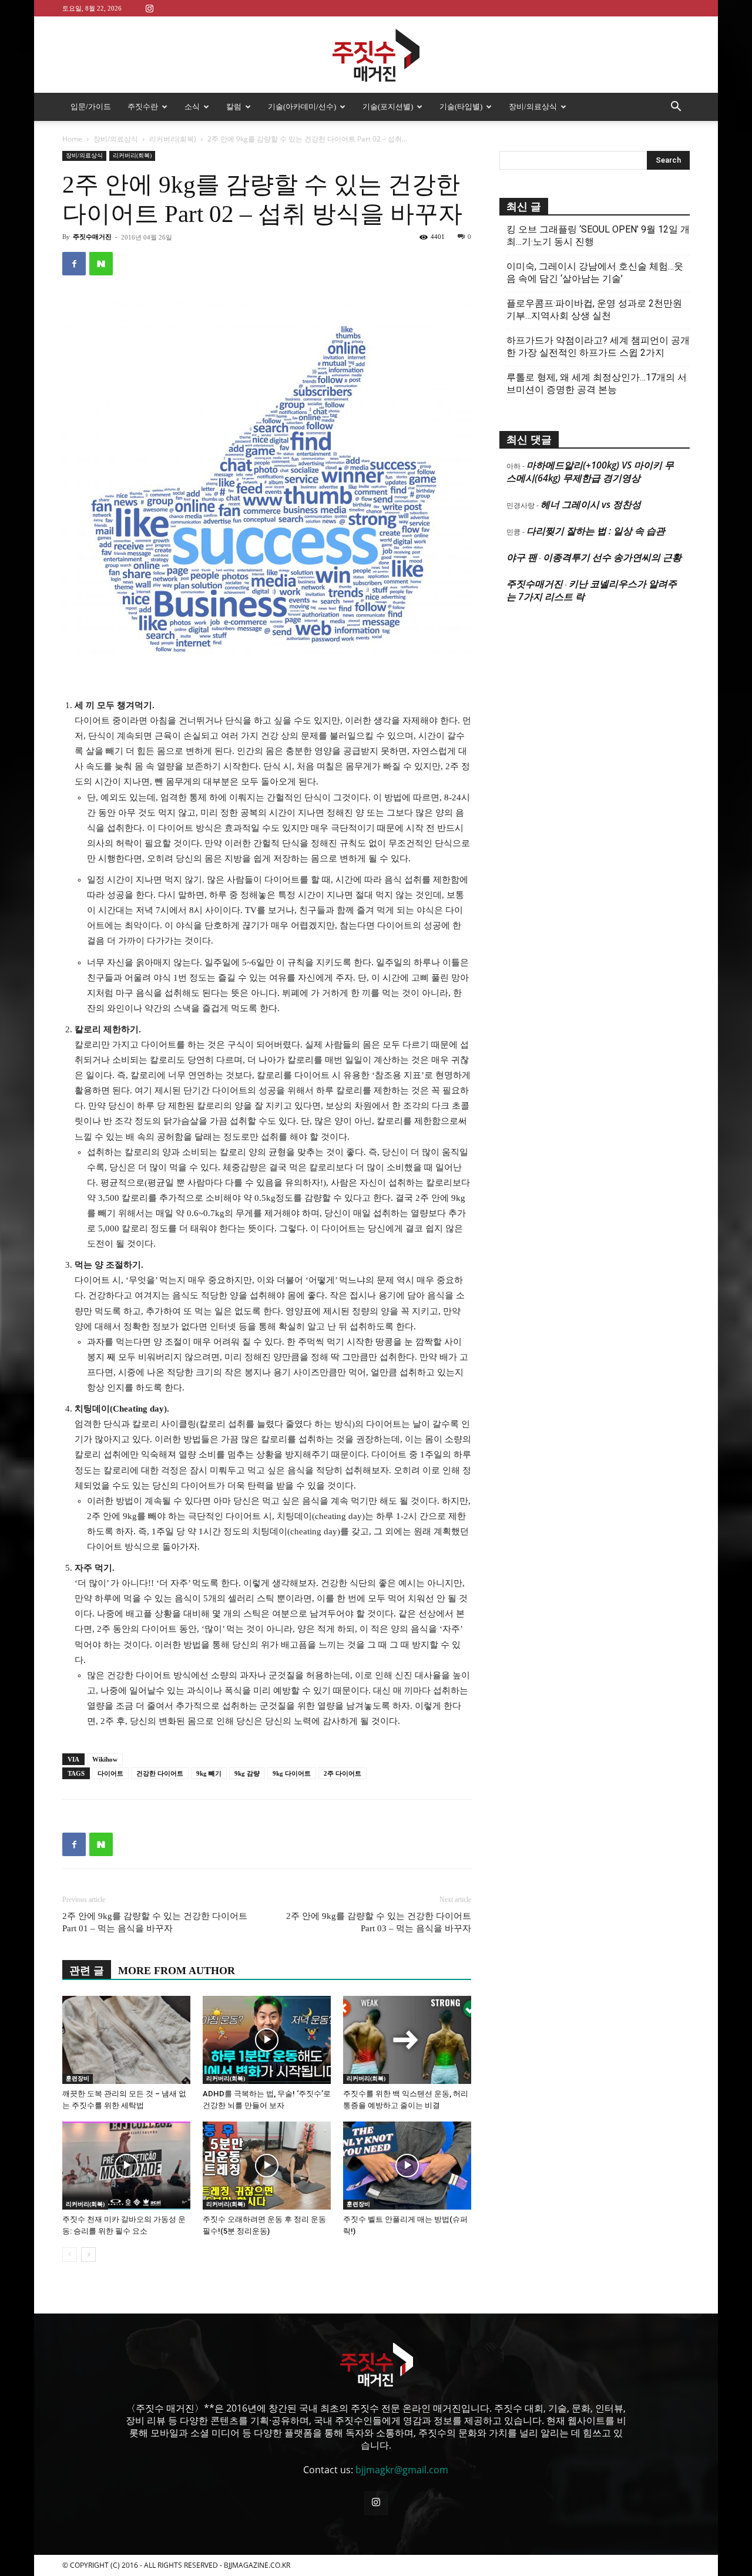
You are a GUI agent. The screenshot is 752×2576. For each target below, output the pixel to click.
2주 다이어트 (343, 1773)
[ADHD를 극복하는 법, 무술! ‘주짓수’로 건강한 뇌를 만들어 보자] (267, 2040)
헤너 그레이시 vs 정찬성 (591, 504)
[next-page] (88, 2255)
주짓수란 (143, 107)
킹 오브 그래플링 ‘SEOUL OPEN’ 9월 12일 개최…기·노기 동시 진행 (598, 235)
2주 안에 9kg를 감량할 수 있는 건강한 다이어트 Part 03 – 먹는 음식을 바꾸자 (379, 1922)
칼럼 (234, 107)
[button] (676, 107)
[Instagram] (149, 8)
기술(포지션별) (388, 107)
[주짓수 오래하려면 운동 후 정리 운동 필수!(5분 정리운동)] (267, 2166)
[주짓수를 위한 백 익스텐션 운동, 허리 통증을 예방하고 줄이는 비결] (407, 2040)
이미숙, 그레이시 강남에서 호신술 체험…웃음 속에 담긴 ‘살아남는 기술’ (595, 272)
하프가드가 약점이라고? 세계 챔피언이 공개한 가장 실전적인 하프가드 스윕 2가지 (598, 346)
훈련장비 (78, 2078)
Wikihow (105, 1759)
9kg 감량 (247, 1773)
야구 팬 (522, 557)
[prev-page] (70, 2255)
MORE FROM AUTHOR (177, 1971)
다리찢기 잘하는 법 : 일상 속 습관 (596, 531)
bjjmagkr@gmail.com (402, 2470)
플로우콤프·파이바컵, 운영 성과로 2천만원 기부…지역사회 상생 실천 (594, 309)
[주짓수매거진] (376, 55)
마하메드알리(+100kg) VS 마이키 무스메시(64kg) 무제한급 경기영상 (590, 472)
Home (72, 139)
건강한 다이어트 (160, 1773)
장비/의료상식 (533, 107)
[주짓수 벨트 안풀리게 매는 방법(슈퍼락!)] (407, 2166)
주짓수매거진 (92, 237)
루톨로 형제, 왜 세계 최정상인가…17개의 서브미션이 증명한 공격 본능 (597, 383)
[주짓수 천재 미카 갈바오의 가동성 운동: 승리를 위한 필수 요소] (126, 2166)
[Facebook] (74, 264)
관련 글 (87, 1971)
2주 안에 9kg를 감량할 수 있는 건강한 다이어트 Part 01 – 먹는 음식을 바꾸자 (155, 1922)
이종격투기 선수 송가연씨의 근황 (612, 557)
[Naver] (101, 264)
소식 (192, 107)
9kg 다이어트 (292, 1773)
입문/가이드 (91, 107)
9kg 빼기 (209, 1773)
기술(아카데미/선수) (302, 107)
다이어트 (110, 1773)
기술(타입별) (461, 107)
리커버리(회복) (173, 139)
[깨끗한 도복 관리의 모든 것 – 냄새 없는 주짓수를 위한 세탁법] (126, 2040)
